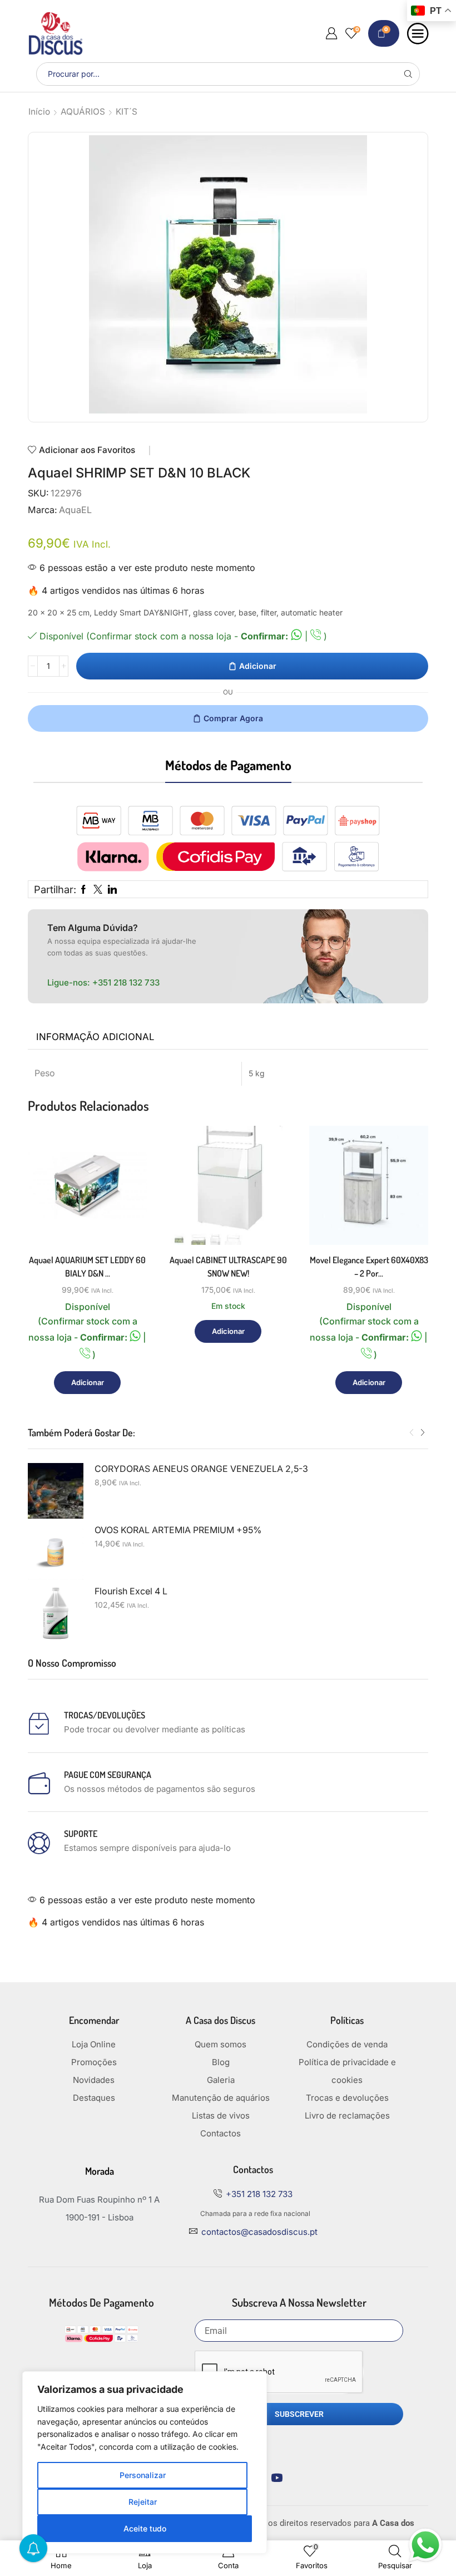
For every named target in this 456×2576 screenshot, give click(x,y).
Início (39, 112)
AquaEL (75, 510)
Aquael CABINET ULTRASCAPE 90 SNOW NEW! (228, 1267)
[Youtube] (277, 2478)
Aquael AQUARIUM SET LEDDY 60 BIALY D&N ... (87, 1267)
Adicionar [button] (126, 1197)
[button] (412, 1433)
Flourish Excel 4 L (131, 1591)
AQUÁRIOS (83, 112)
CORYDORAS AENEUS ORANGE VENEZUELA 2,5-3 (201, 1469)
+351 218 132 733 (126, 982)
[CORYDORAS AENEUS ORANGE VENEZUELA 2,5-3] (56, 1491)
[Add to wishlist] (126, 1222)
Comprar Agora (233, 718)
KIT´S (127, 112)
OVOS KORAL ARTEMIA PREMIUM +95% (178, 1530)
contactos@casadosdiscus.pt (259, 2232)
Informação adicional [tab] (95, 1037)
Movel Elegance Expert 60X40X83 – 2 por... (369, 1267)
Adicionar (258, 666)
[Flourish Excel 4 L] (56, 1613)
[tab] (95, 1037)
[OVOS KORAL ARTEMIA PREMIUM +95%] (56, 1552)
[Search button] (408, 74)
